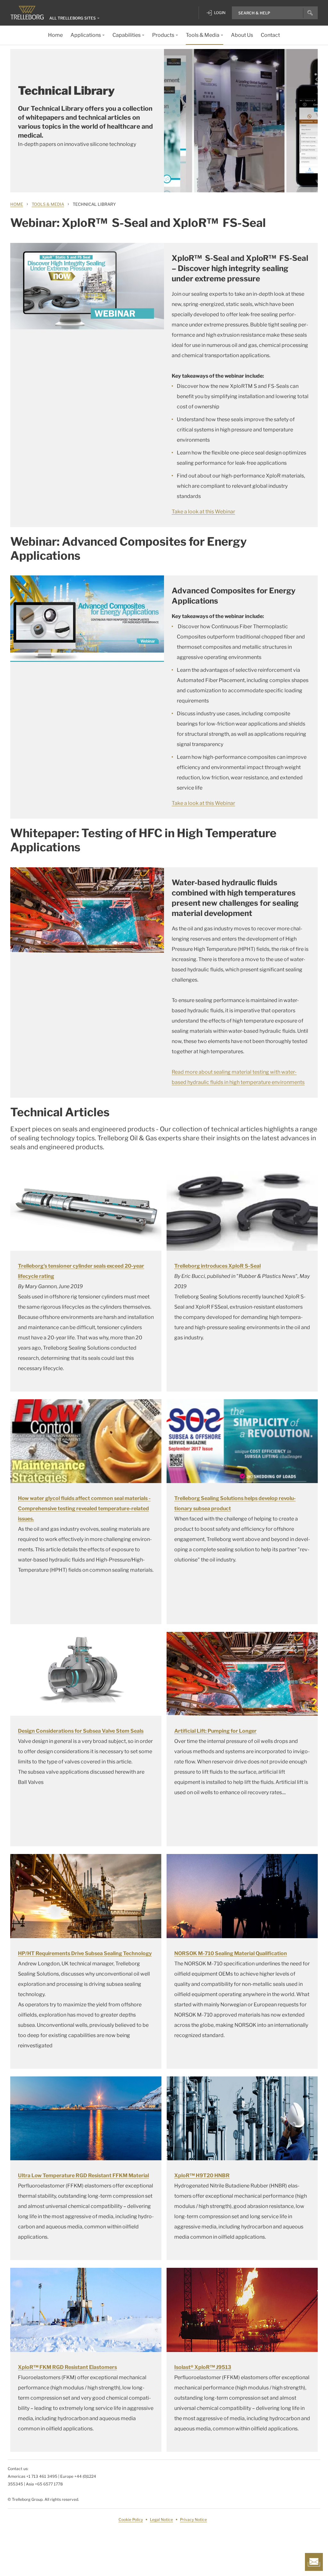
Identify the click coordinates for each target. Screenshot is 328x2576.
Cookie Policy (131, 2520)
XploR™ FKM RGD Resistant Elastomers (67, 2367)
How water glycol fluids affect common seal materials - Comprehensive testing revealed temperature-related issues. (84, 1509)
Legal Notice (161, 2520)
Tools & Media (48, 204)
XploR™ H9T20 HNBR (202, 2175)
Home (17, 204)
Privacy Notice (193, 2520)
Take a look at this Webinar (203, 512)
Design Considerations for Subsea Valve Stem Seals (81, 1731)
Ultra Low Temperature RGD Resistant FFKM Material (83, 2175)
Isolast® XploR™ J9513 (203, 2367)
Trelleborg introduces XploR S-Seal (217, 1266)
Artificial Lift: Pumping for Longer (215, 1731)
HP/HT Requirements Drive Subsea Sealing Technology (85, 1953)
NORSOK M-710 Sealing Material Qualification (231, 1953)
